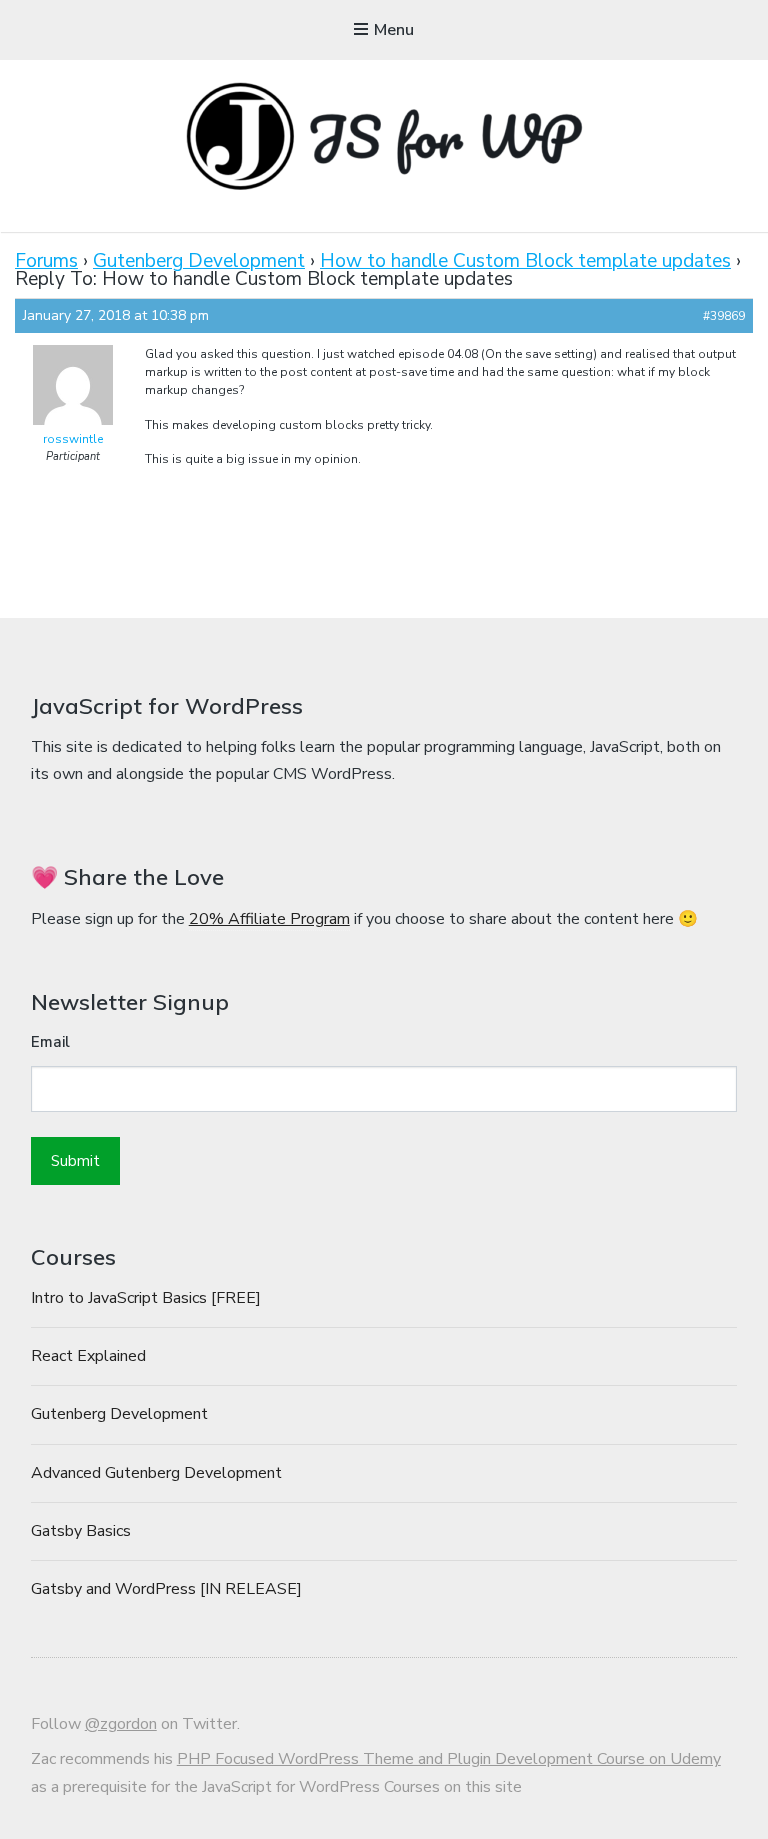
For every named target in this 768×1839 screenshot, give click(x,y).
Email (50, 1042)
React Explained (88, 1356)
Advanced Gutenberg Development (156, 1473)
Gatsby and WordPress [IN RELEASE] (166, 1589)
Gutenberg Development (199, 261)
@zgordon (121, 1724)
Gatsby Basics (81, 1531)
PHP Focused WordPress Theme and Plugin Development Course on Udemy (449, 1759)
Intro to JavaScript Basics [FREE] (146, 1298)
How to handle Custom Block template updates (525, 261)
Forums (46, 261)
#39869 (724, 316)
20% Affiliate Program (269, 919)
